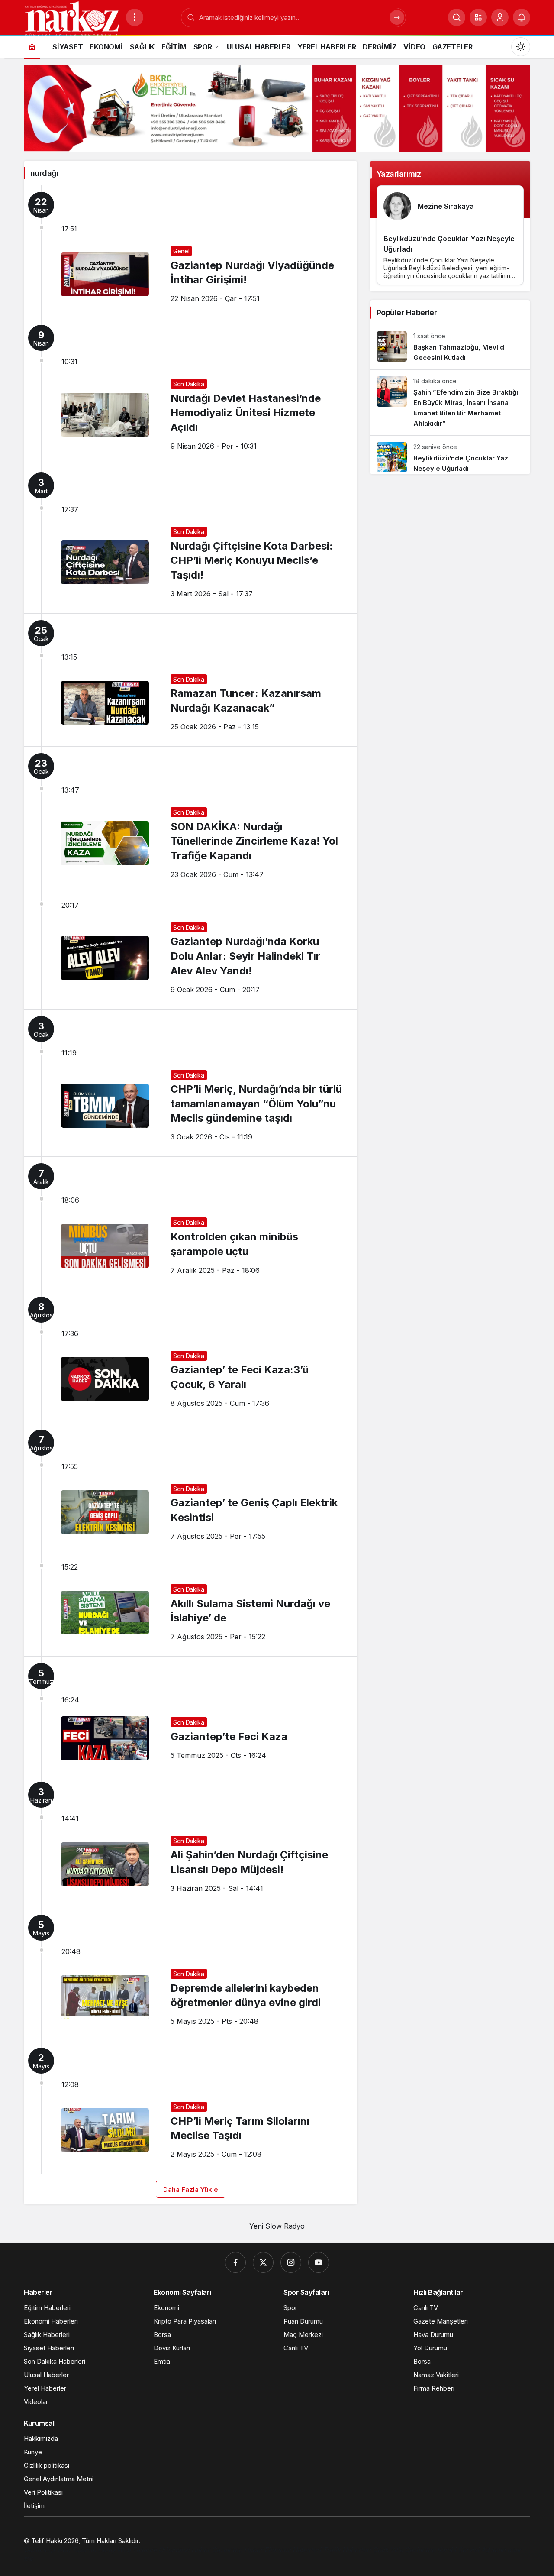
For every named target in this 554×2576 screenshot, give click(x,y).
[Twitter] (263, 2262)
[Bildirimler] (522, 17)
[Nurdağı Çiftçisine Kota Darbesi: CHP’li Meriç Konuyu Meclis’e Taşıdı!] (190, 540)
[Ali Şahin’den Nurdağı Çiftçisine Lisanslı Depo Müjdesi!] (190, 1841)
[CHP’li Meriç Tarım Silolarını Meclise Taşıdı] (190, 2107)
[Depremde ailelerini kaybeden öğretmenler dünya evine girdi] (190, 1974)
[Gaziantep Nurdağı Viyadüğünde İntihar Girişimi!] (190, 252)
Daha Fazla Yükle (191, 2189)
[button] (478, 17)
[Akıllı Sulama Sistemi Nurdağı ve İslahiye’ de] (190, 1606)
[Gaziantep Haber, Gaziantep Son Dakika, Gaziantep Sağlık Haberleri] (71, 19)
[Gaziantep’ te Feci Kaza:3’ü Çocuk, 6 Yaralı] (190, 1356)
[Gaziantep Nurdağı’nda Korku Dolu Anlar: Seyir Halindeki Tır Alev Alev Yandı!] (190, 952)
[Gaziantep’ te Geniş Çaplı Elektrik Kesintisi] (190, 1489)
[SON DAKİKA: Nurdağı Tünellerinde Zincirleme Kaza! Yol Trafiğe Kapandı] (190, 820)
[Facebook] (235, 2262)
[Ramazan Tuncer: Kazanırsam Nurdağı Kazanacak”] (190, 680)
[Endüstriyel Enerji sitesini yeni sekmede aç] (277, 108)
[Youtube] (319, 2262)
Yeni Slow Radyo (277, 2226)
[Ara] (457, 17)
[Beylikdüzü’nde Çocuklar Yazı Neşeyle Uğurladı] (450, 455)
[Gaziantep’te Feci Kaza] (190, 1716)
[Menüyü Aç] (135, 17)
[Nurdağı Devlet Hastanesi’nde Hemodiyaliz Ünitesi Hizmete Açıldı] (190, 392)
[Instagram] (291, 2262)
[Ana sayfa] (32, 47)
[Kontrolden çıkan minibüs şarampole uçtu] (190, 1223)
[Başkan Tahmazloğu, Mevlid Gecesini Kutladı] (450, 347)
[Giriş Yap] (500, 17)
